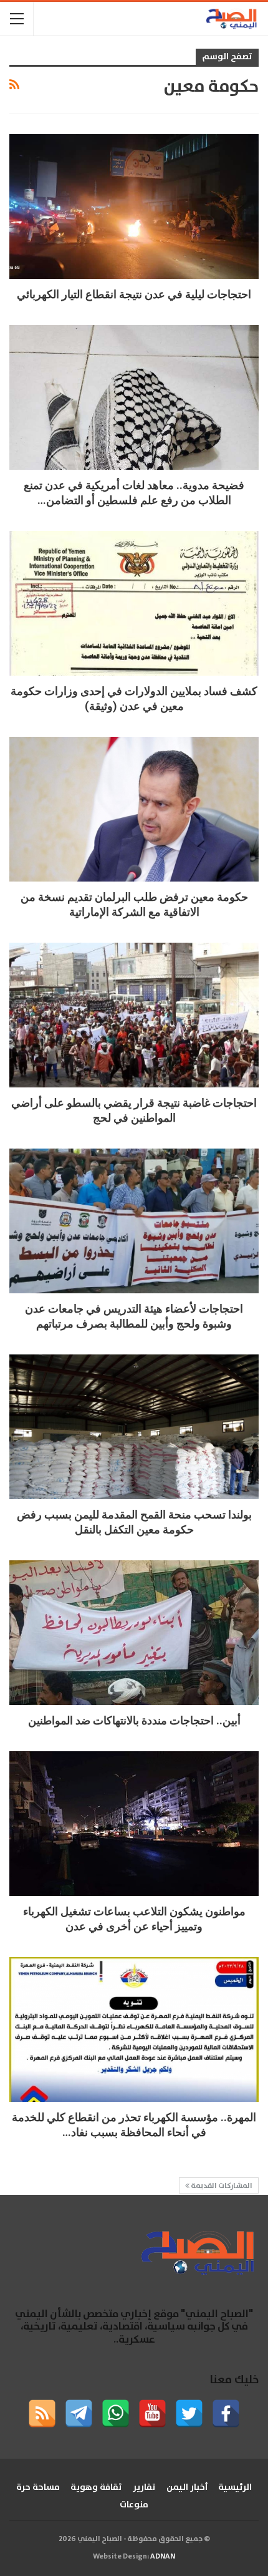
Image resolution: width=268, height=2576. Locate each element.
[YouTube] (152, 2413)
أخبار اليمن (187, 2487)
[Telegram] (79, 2413)
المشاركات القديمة (221, 2186)
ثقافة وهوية (96, 2487)
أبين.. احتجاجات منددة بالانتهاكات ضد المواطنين (134, 1720)
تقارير (144, 2487)
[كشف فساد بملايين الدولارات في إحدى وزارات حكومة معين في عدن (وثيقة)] (134, 603)
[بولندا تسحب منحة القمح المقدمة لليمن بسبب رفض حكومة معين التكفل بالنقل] (134, 1427)
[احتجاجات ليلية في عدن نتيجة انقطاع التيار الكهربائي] (134, 207)
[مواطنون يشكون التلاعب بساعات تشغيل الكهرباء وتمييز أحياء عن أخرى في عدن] (134, 1824)
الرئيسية (235, 2487)
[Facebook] (226, 2413)
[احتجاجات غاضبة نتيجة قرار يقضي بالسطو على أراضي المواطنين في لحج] (134, 1015)
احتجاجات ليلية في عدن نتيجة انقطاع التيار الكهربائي (134, 294)
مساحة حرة (38, 2487)
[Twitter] (189, 2413)
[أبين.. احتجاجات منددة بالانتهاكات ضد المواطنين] (134, 1633)
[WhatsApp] (116, 2413)
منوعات (134, 2505)
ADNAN (163, 2556)
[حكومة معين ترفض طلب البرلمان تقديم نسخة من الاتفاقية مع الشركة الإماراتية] (134, 809)
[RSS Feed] (42, 2413)
